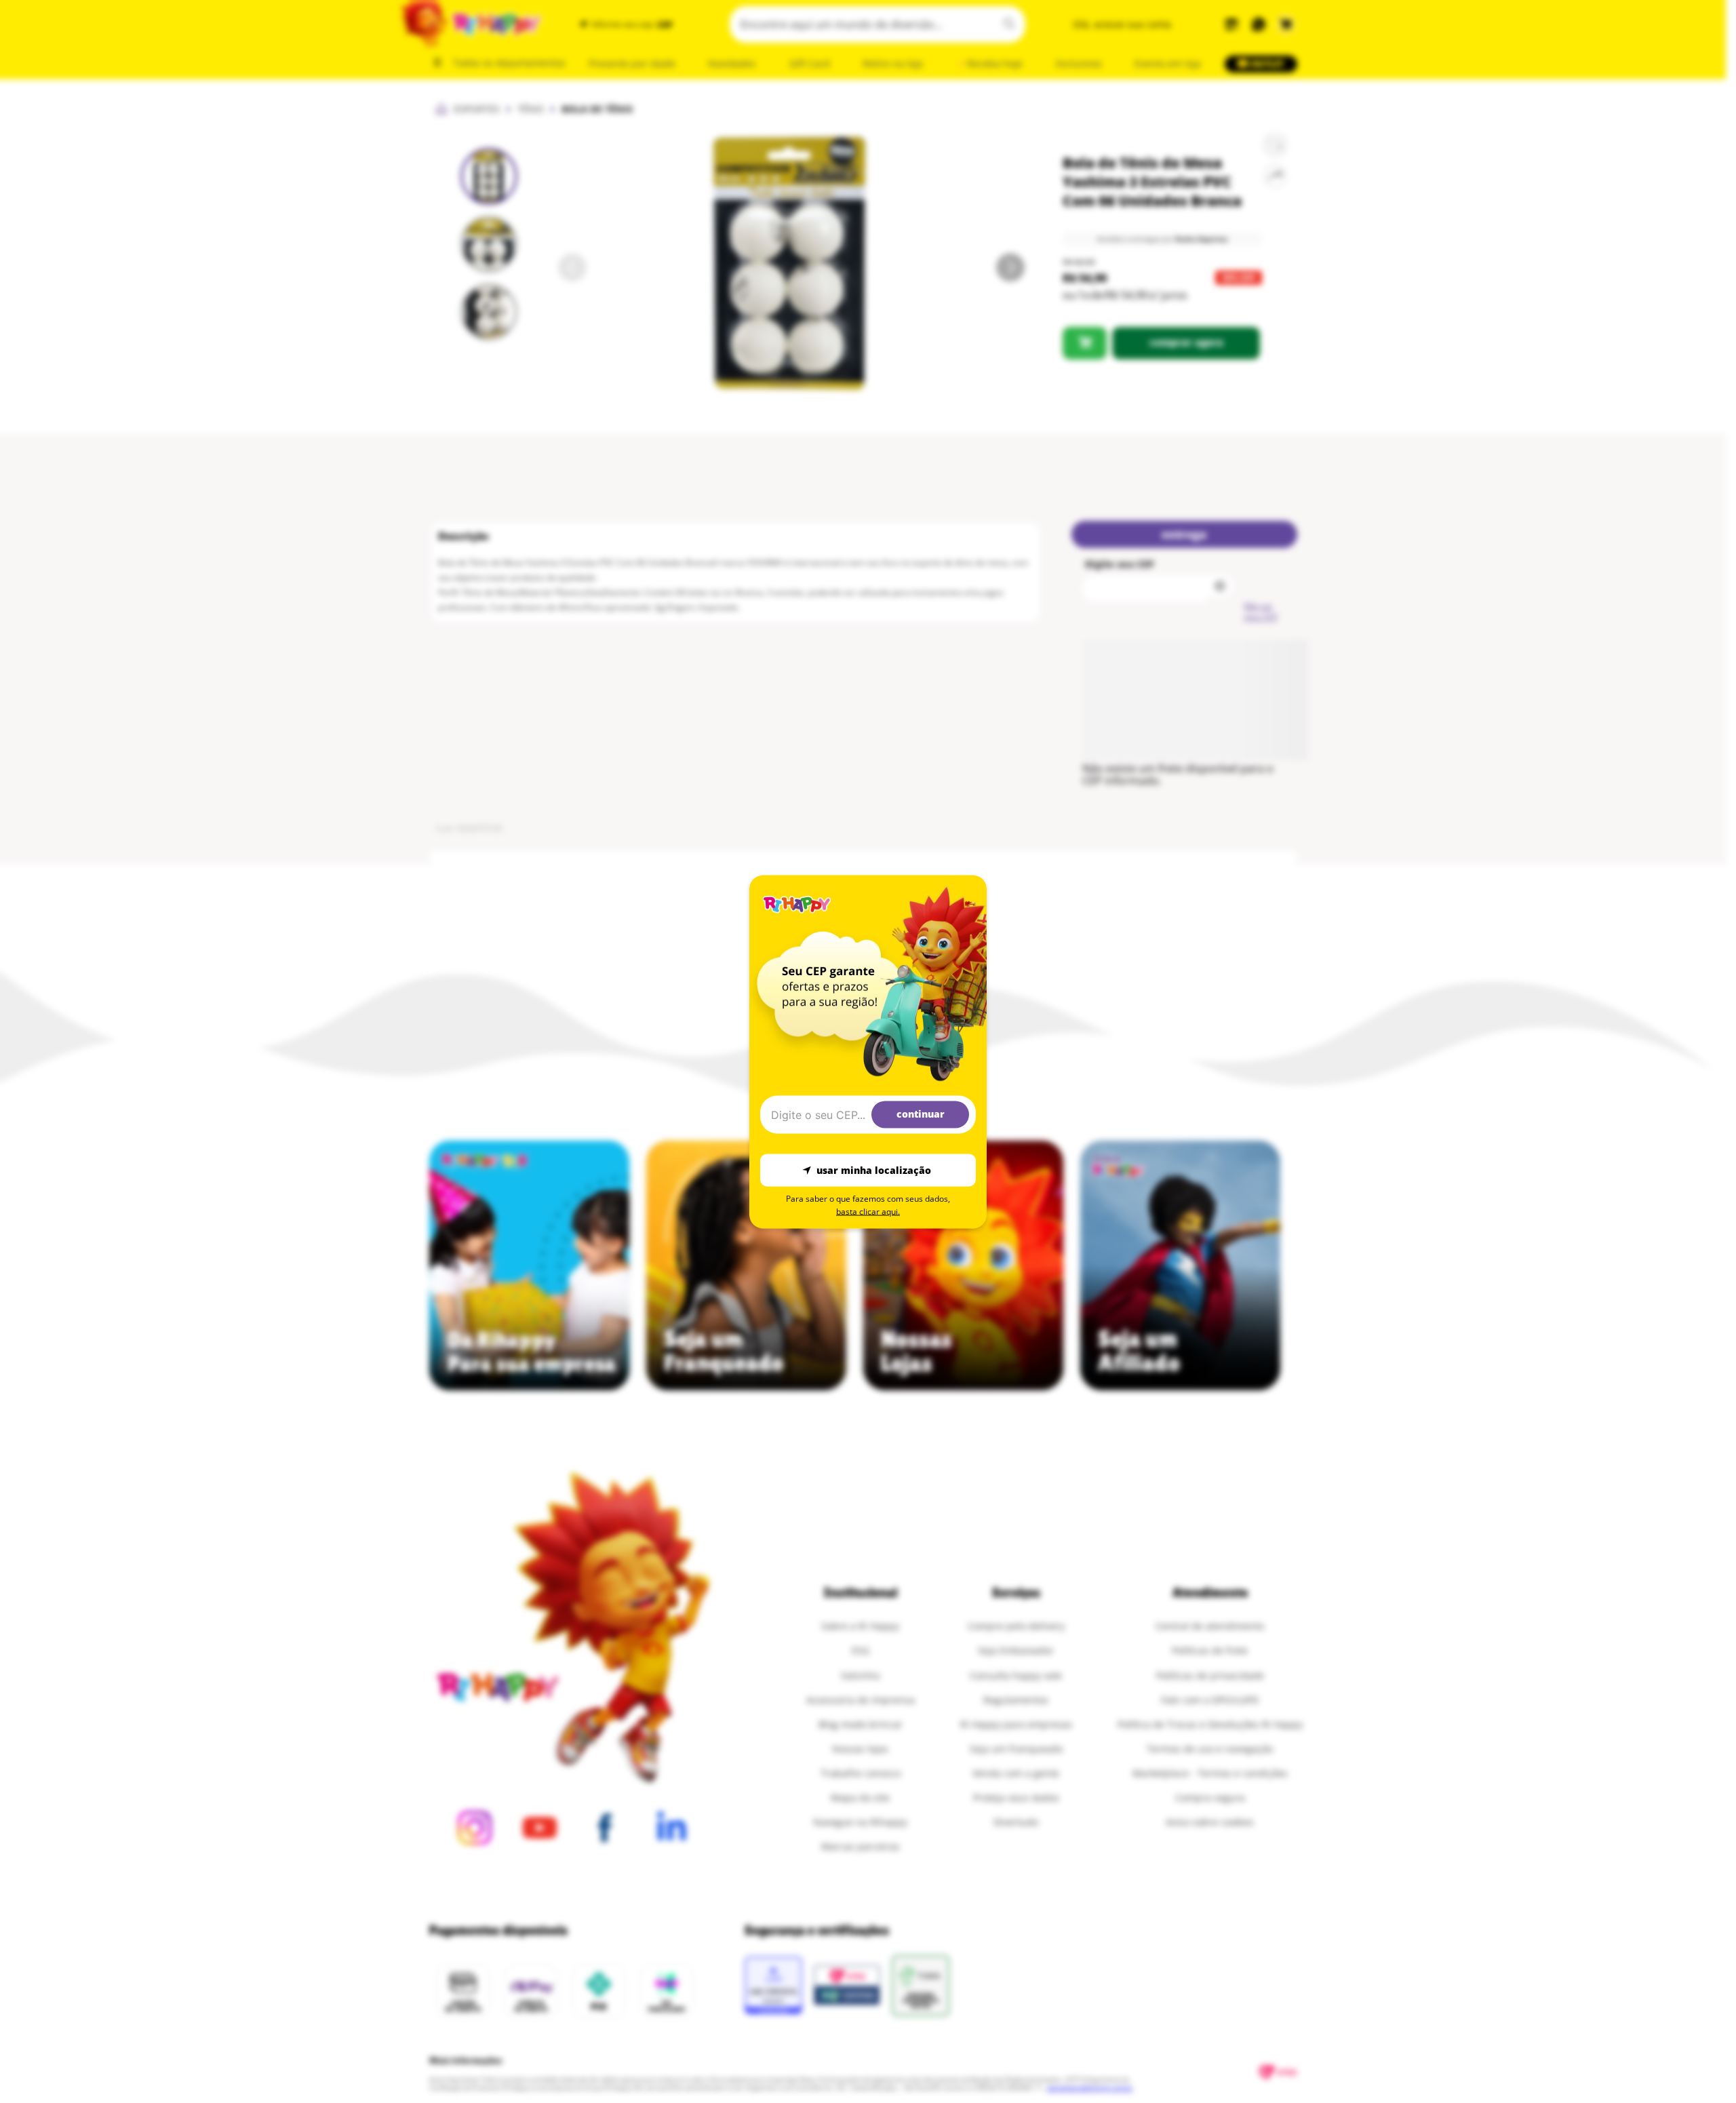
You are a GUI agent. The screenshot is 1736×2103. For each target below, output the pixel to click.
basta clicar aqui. (868, 1211)
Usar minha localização (874, 1170)
